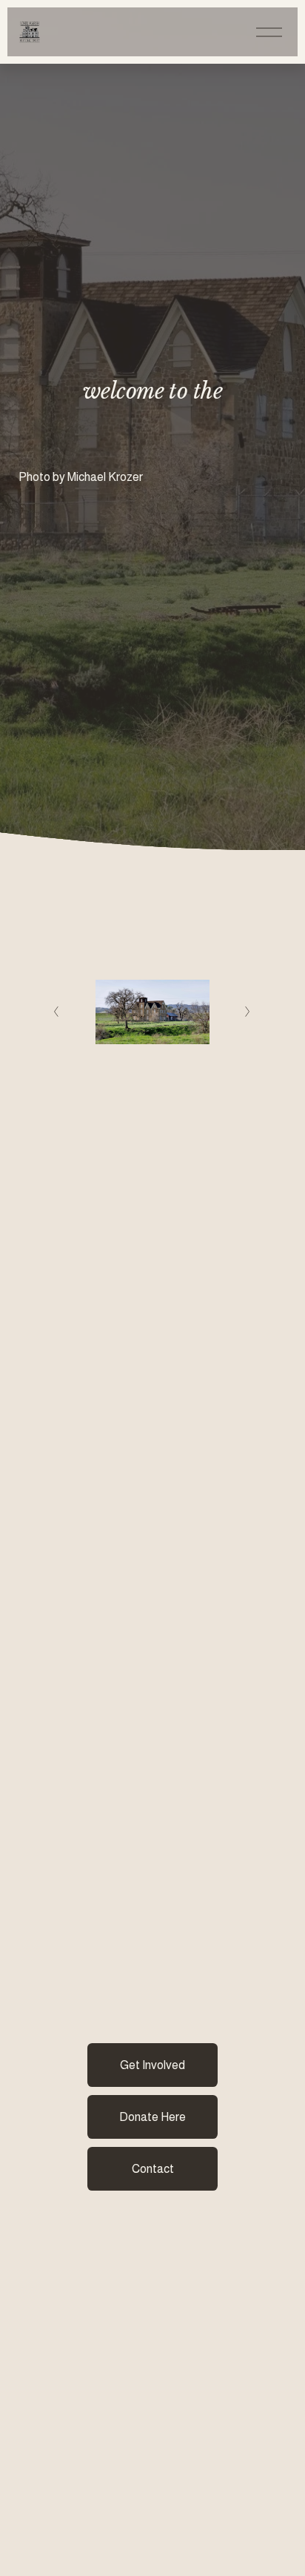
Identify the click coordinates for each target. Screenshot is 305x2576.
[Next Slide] (248, 1012)
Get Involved (152, 2065)
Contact (153, 2169)
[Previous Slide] (57, 1012)
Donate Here (152, 2117)
